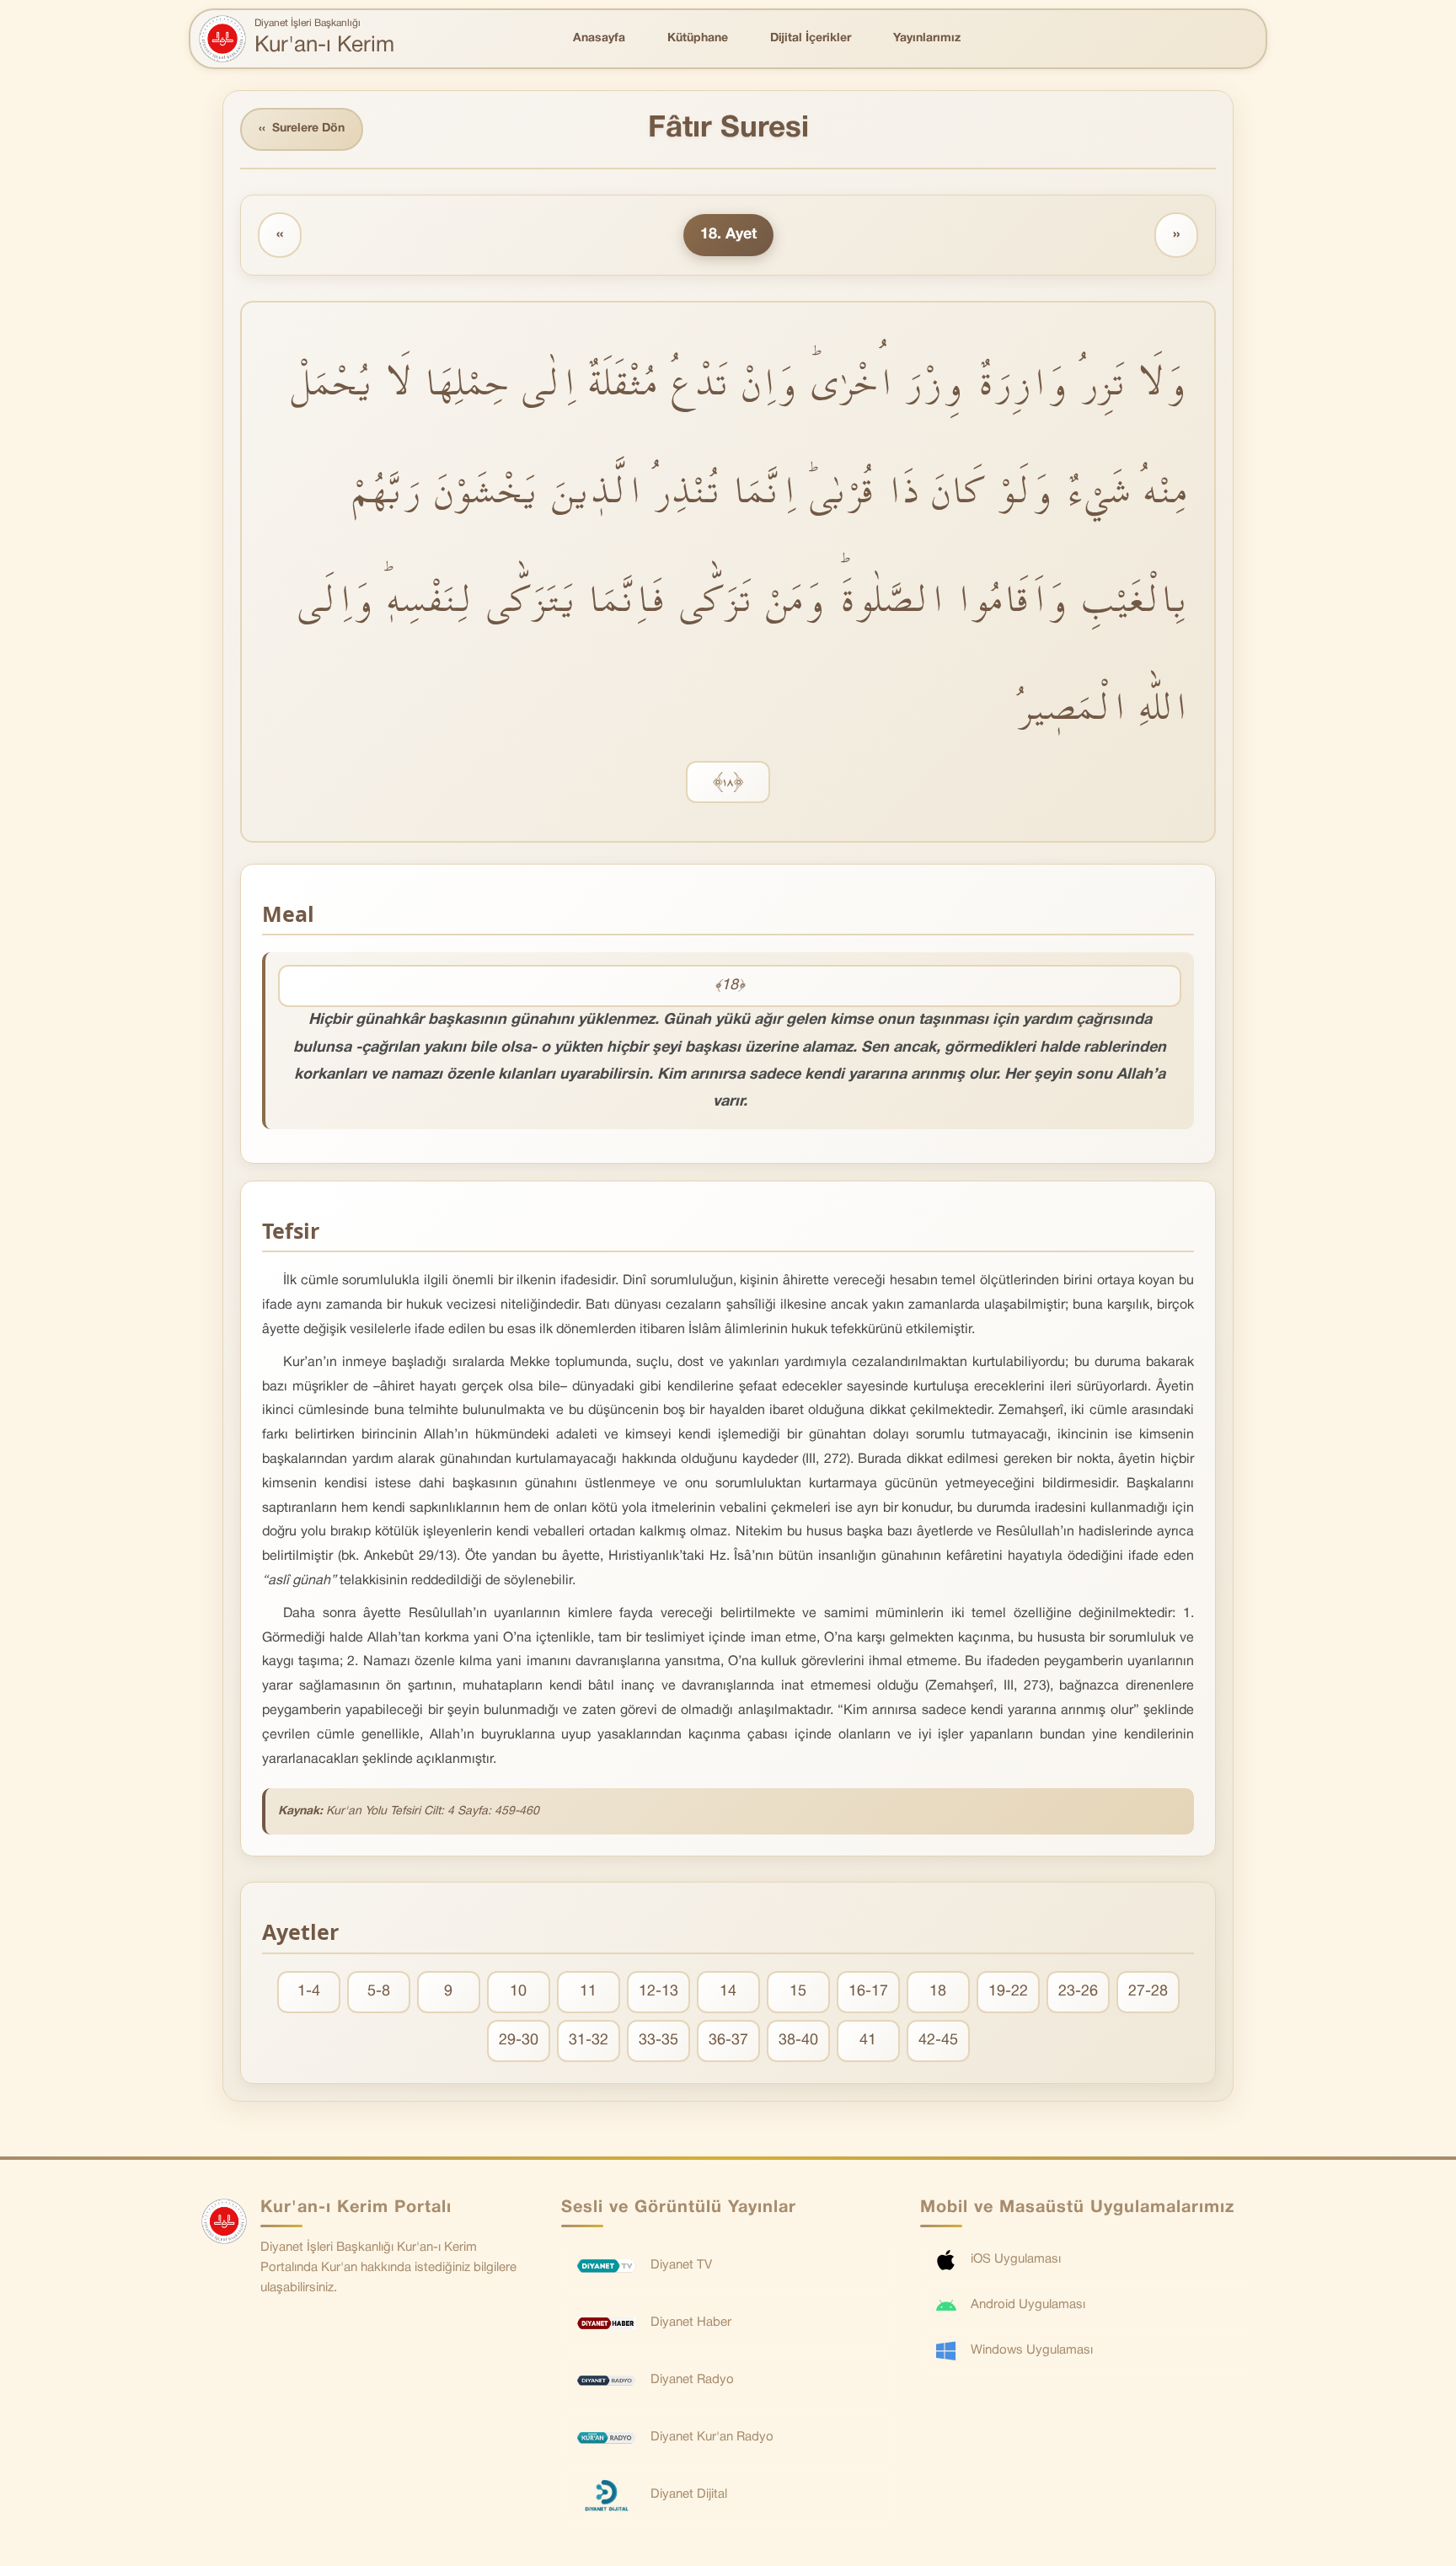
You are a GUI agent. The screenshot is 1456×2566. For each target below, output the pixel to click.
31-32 (589, 2041)
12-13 (658, 1992)
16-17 (868, 1992)
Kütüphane (698, 38)
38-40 (798, 2041)
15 (798, 1992)
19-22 (1008, 1992)
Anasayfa (599, 38)
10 (518, 1992)
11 (588, 1992)
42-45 (938, 2041)
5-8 (379, 1992)
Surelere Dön (302, 129)
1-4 (309, 1992)
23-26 (1078, 1992)
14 (728, 1992)
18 (938, 1992)
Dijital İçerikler (811, 38)
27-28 (1148, 1992)
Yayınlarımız (927, 38)
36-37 (728, 2041)
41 (868, 2041)
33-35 (658, 2041)
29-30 (519, 2041)
